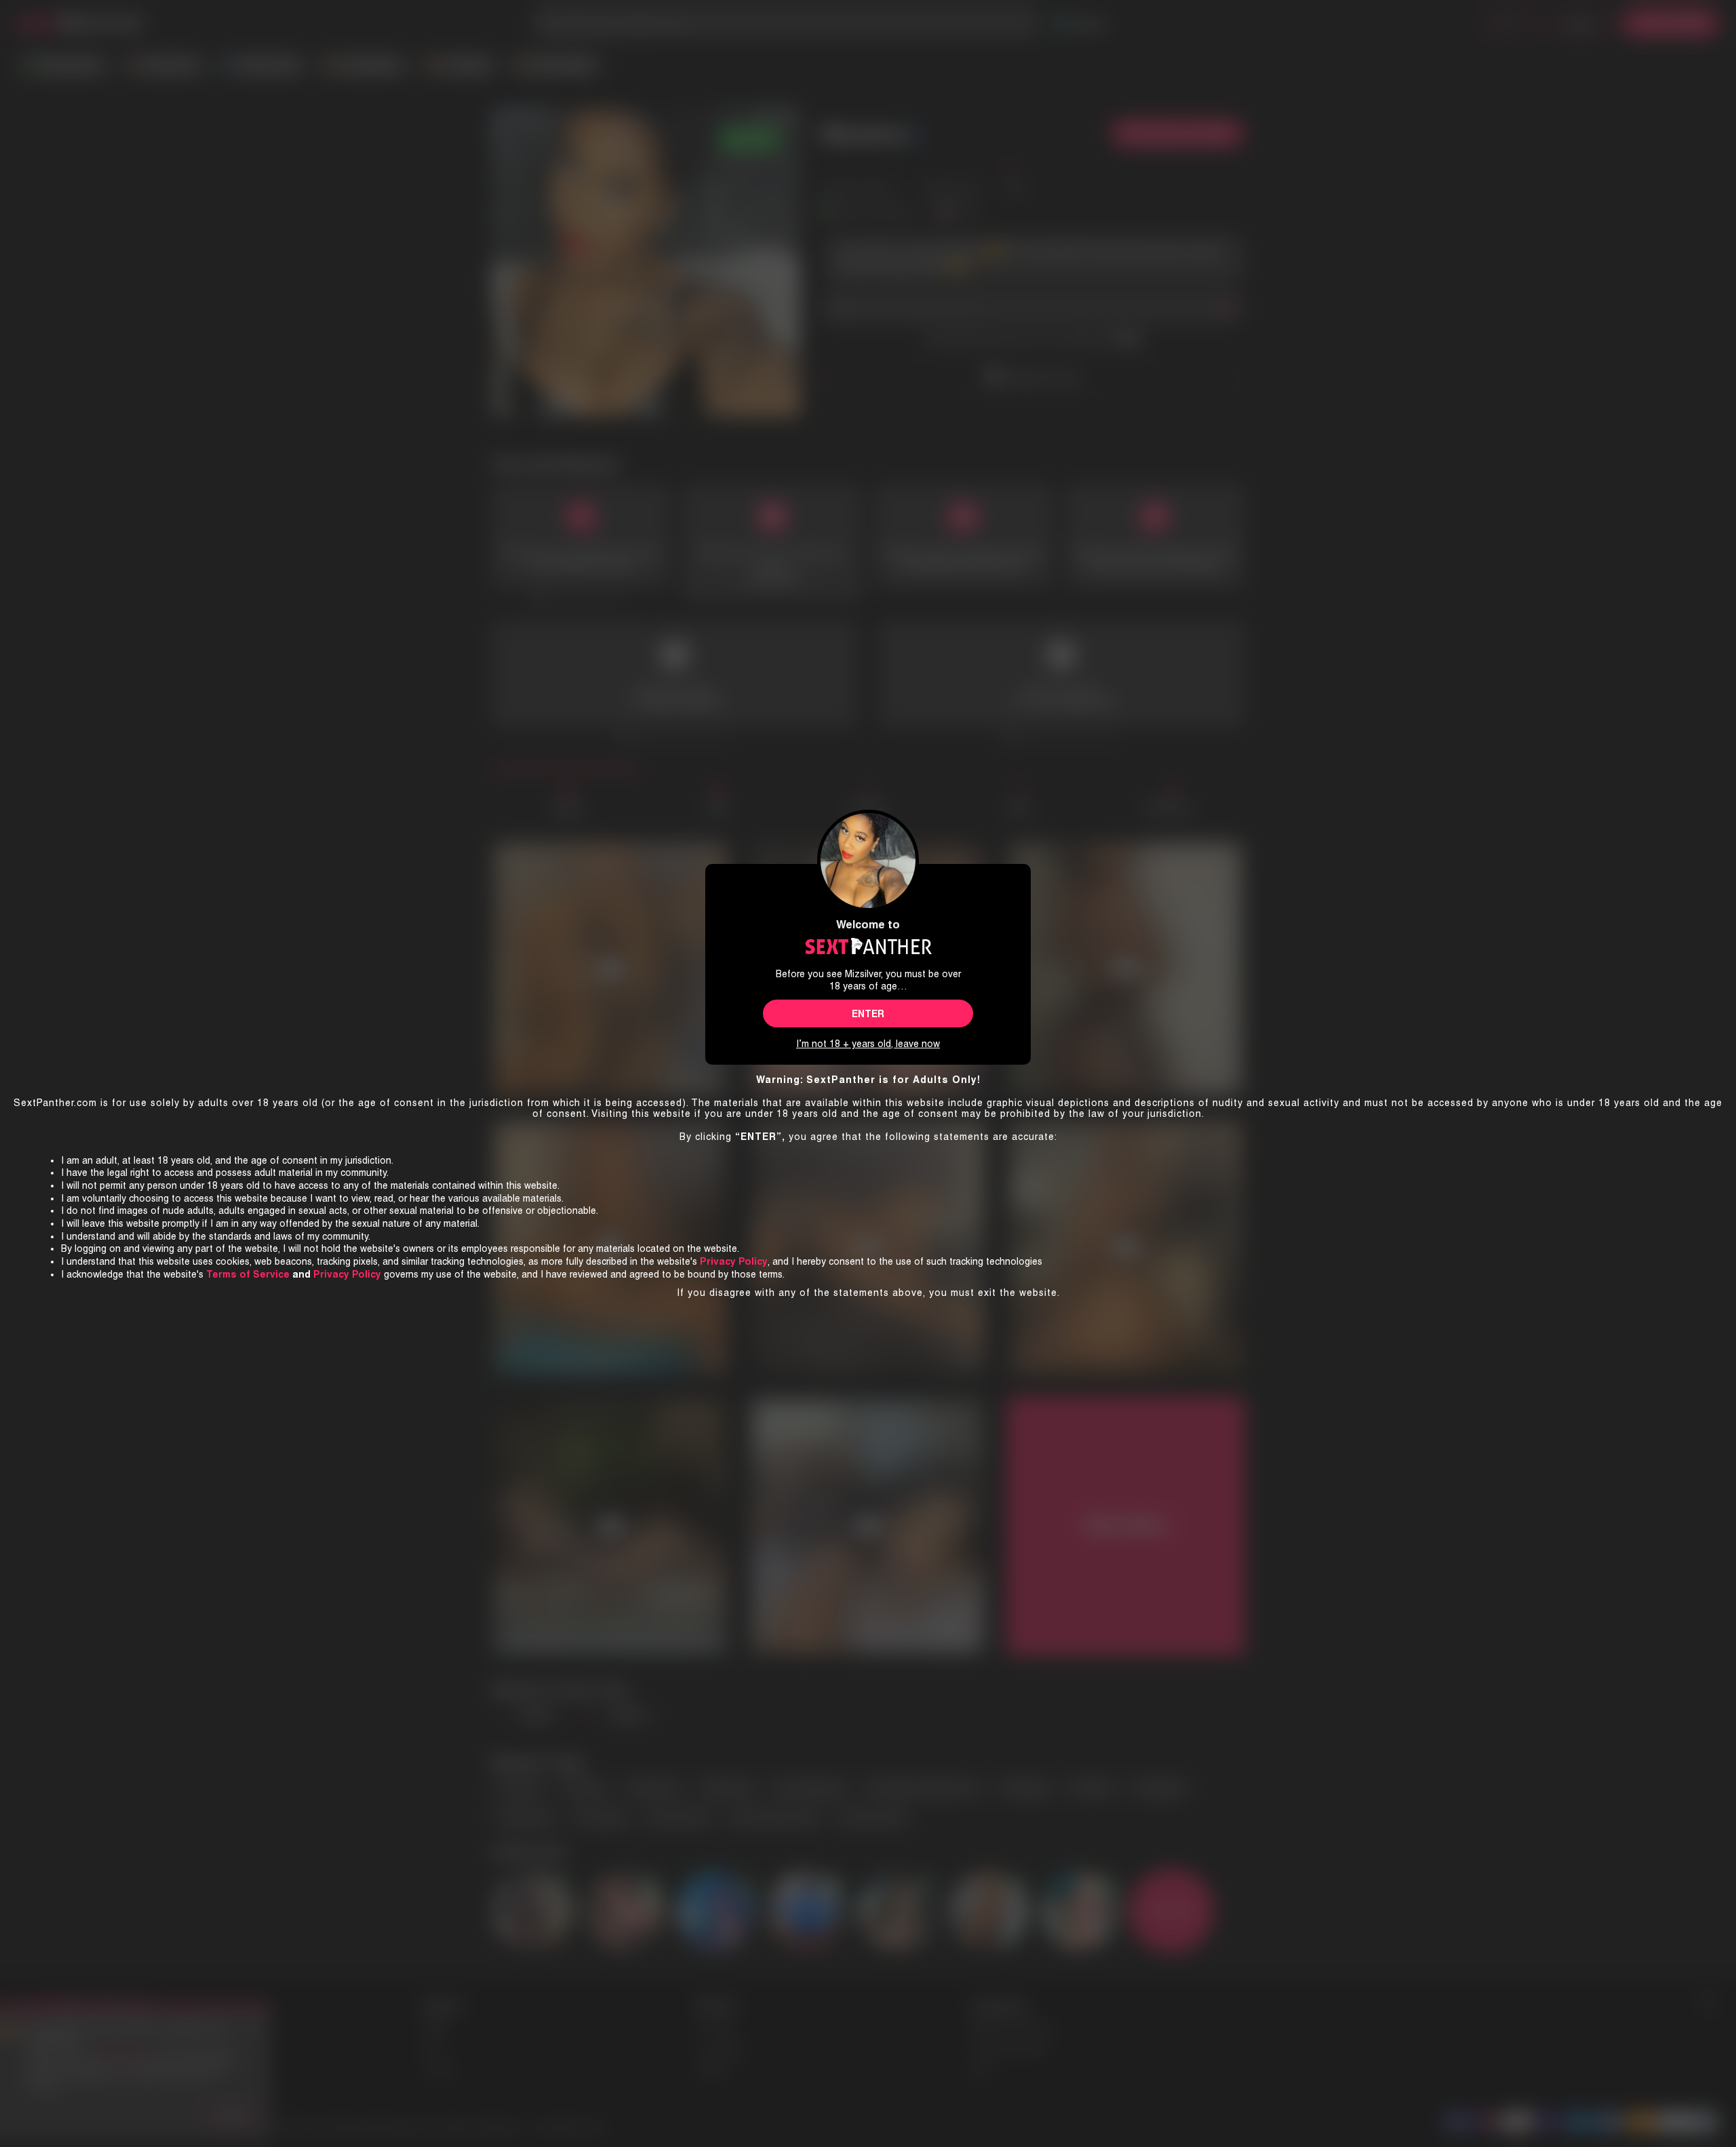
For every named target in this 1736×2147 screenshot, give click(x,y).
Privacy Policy (347, 1274)
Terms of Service (248, 1274)
